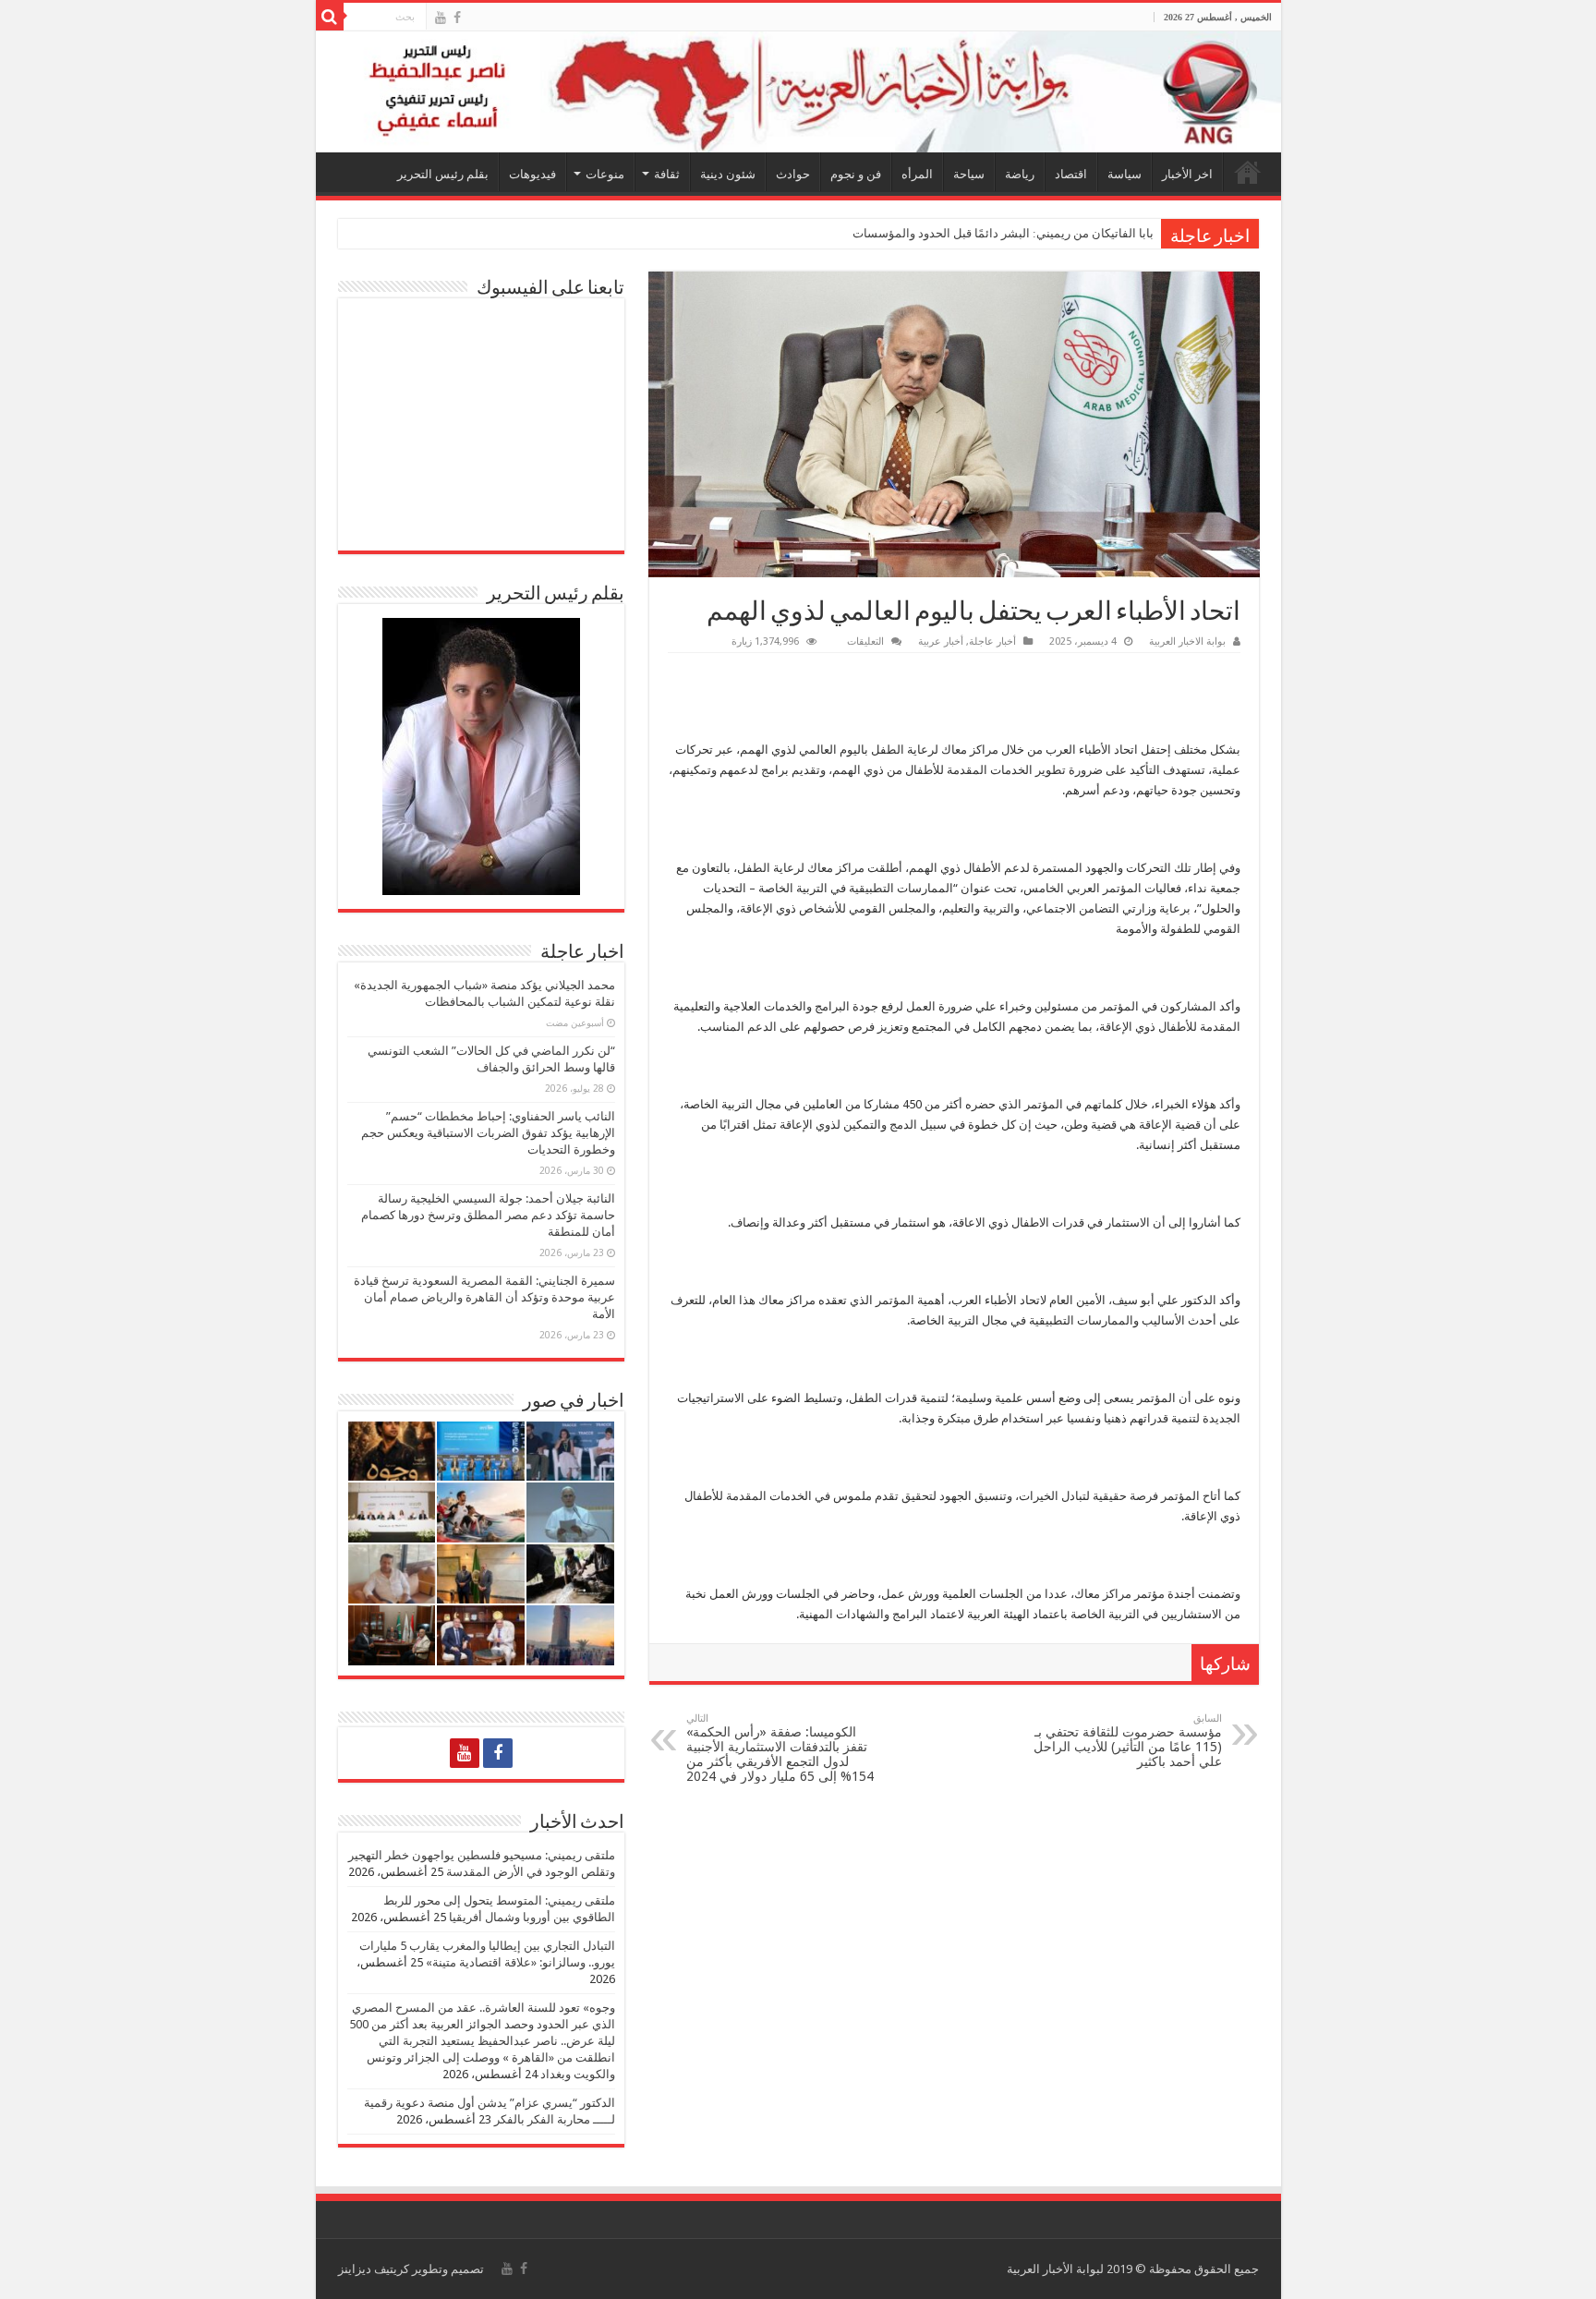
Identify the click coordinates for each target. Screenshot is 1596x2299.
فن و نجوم (856, 174)
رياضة (1020, 174)
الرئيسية (1248, 172)
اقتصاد (1071, 174)
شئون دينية (728, 174)
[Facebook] (457, 18)
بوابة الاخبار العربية (1187, 641)
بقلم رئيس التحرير (443, 174)
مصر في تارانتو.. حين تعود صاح (1078, 233)
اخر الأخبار (1187, 174)
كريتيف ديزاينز (374, 2269)
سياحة (969, 174)
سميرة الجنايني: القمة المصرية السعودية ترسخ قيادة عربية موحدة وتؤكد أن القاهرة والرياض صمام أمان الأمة (484, 1297)
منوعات (605, 174)
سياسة (1124, 174)
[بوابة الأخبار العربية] (798, 92)
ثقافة (667, 174)
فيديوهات (532, 174)
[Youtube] (441, 18)
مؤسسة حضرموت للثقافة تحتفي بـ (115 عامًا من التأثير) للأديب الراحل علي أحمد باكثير (1128, 1741)
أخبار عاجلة (992, 641)
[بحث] (330, 17)
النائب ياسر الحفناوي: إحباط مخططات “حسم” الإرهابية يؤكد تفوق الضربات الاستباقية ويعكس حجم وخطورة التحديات (488, 1133)
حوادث (793, 174)
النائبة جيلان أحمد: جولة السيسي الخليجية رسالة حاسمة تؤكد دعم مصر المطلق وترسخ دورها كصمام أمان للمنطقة (488, 1215)
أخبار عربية (941, 641)
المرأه (917, 174)
